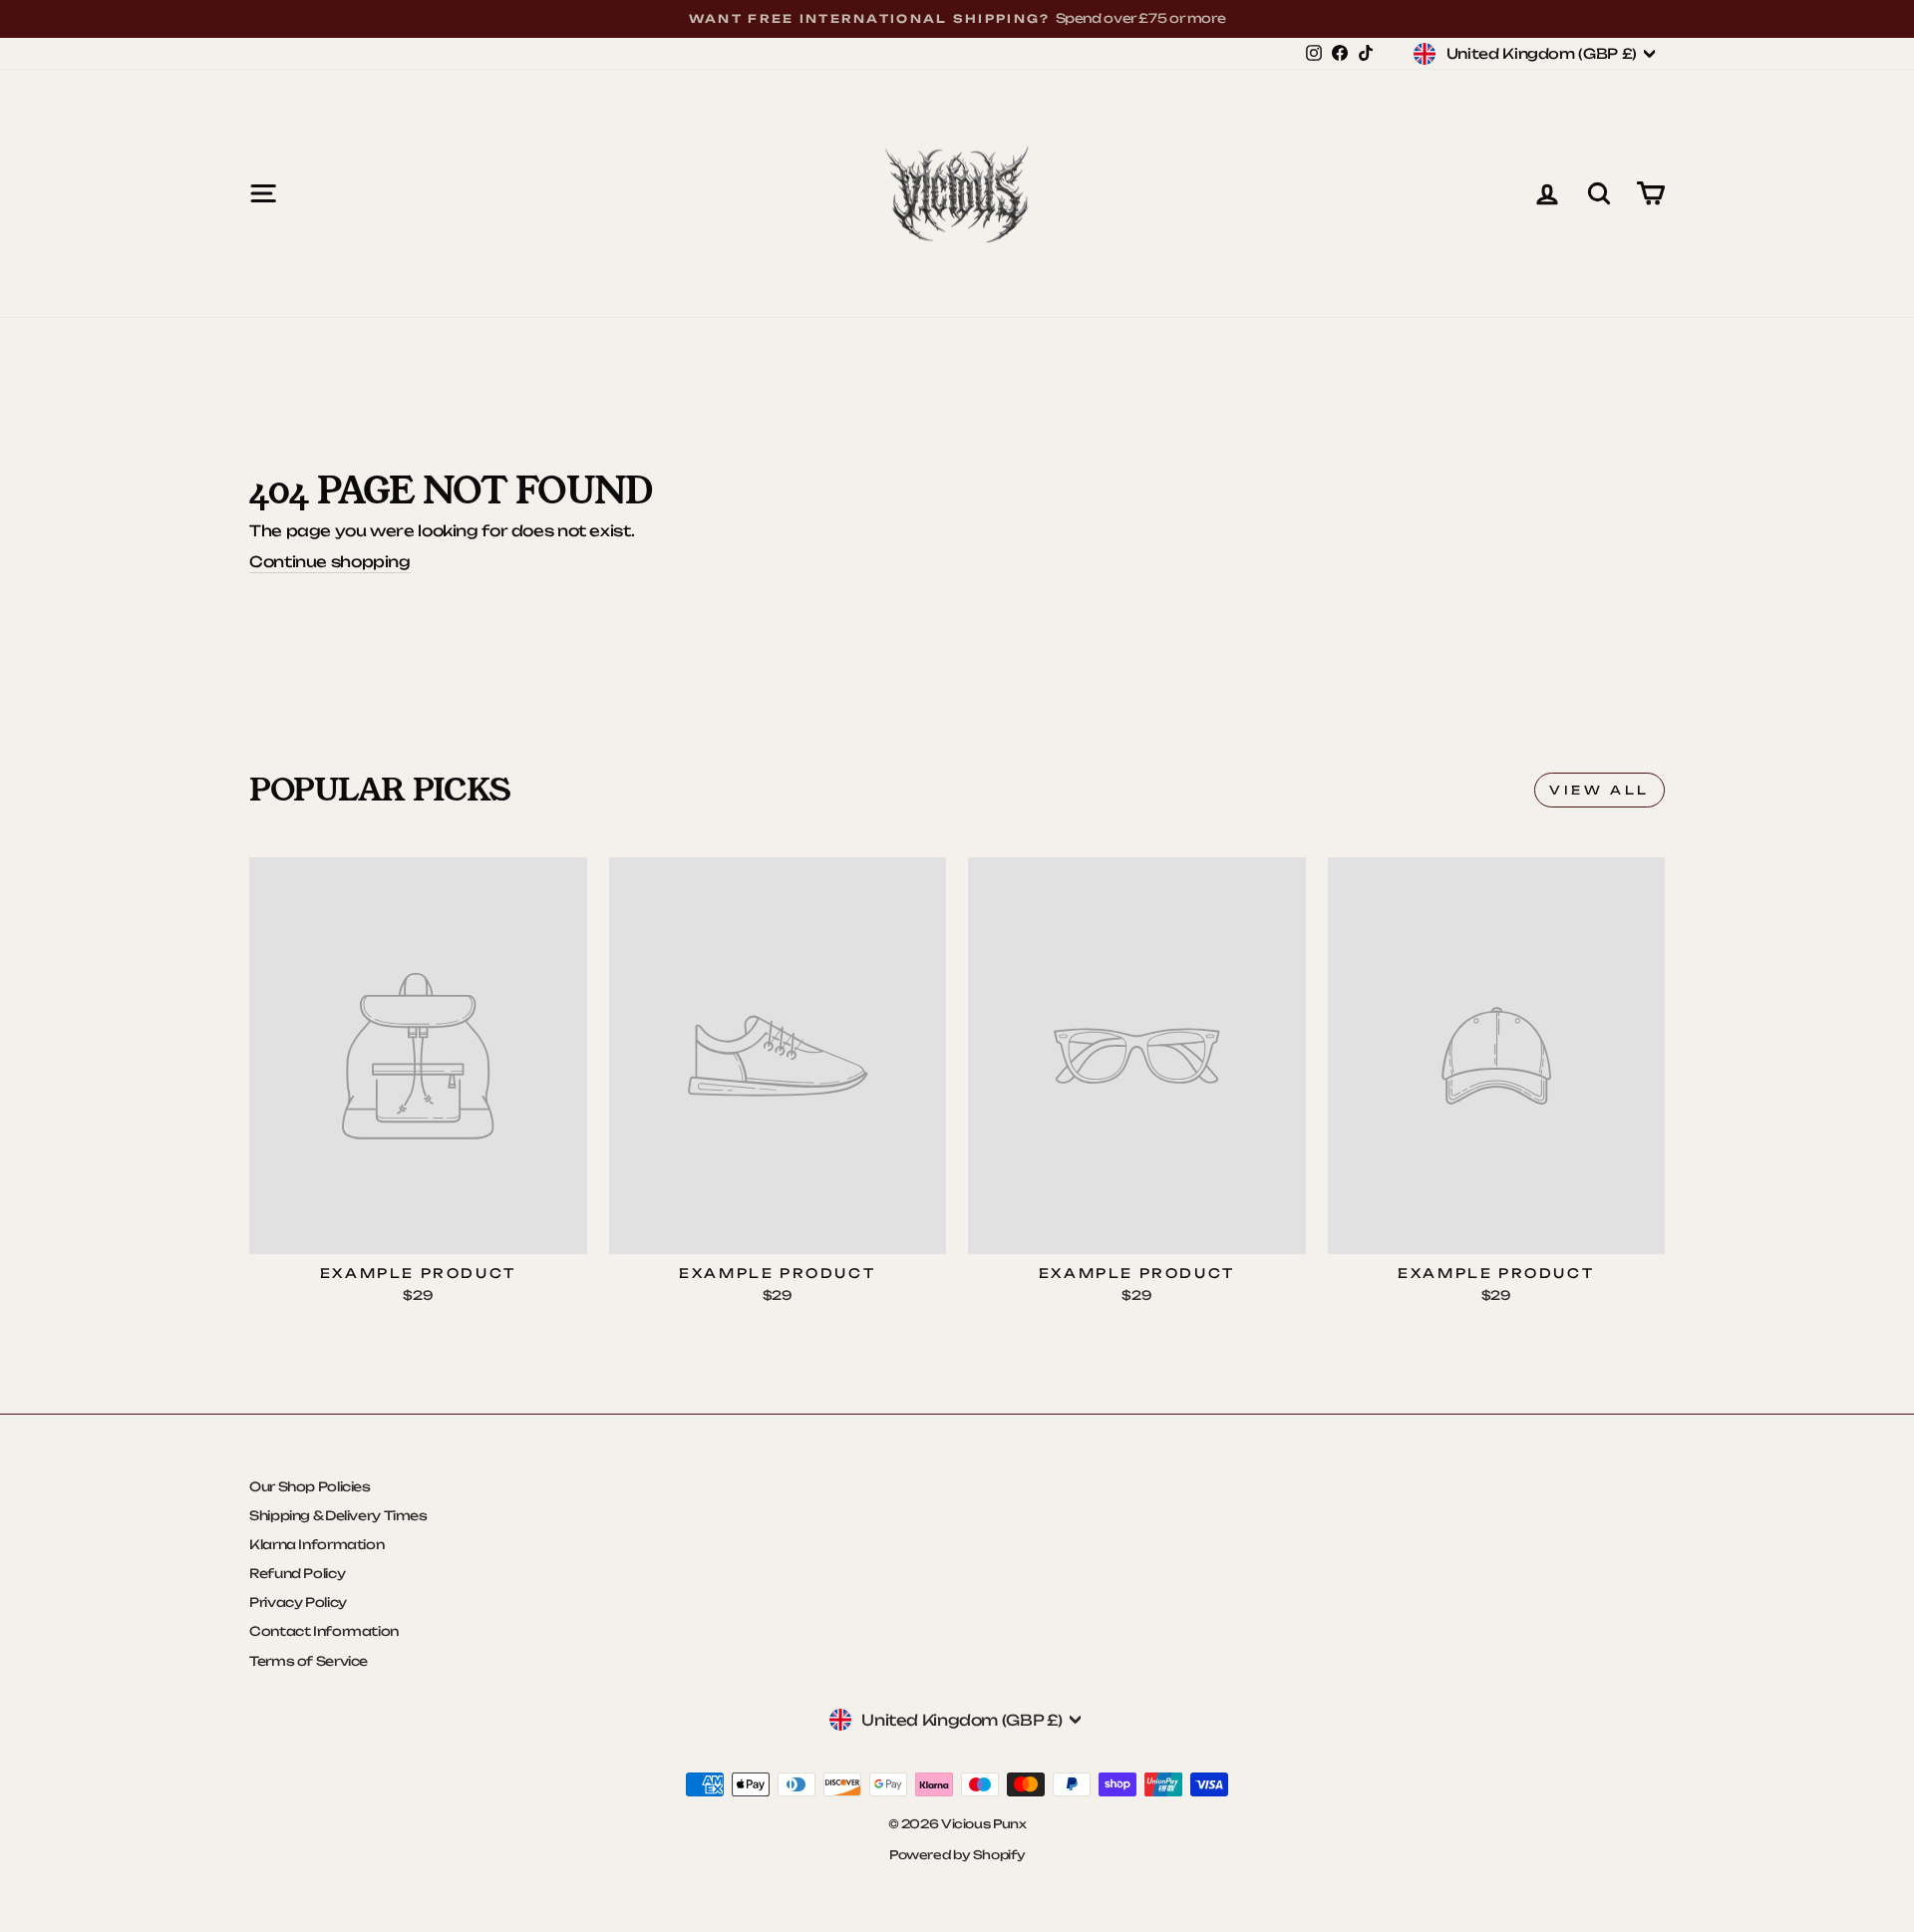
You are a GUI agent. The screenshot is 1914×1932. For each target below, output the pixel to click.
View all (1599, 790)
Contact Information (324, 1631)
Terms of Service (309, 1661)
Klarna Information (317, 1544)
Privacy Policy (298, 1602)
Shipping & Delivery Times (338, 1515)
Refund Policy (297, 1573)
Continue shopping (330, 562)
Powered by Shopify (957, 1855)
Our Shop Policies (310, 1486)
